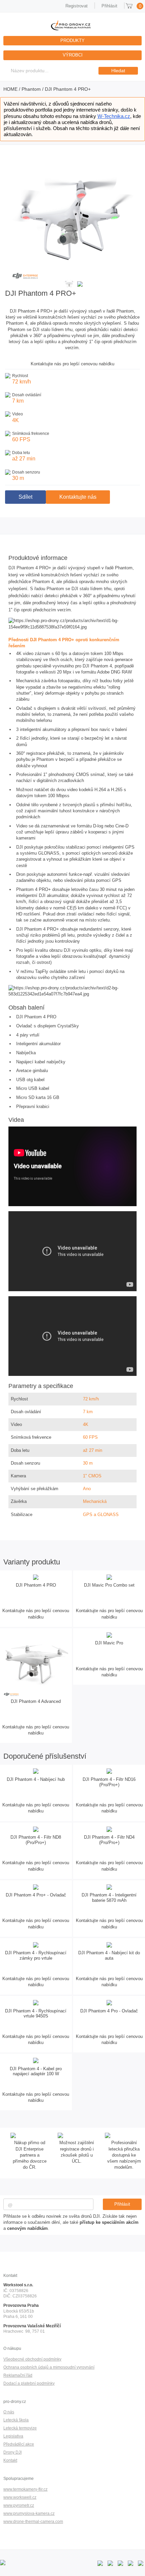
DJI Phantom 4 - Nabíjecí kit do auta (109, 1955)
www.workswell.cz (20, 2497)
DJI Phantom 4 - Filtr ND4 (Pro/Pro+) (109, 1840)
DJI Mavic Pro (109, 1643)
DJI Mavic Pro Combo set (109, 1585)
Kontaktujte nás (78, 497)
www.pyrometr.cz (19, 2505)
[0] (129, 6)
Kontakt (10, 2460)
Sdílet (25, 497)
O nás (9, 2412)
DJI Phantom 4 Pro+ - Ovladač (36, 1895)
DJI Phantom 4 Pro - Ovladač (109, 2011)
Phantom (31, 89)
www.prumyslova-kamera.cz (29, 2513)
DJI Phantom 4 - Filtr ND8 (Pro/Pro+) (36, 1840)
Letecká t (12, 2428)
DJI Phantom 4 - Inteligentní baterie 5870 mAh (109, 1898)
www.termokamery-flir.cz (25, 2489)
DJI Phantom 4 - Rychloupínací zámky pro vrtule (36, 1955)
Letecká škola (16, 2420)
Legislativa (13, 2436)
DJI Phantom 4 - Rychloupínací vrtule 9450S (36, 2014)
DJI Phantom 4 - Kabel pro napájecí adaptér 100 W (36, 2071)
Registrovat (77, 6)
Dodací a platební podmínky (29, 2383)
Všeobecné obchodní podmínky (32, 2359)
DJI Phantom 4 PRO (36, 1585)
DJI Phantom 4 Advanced (36, 1701)
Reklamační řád (18, 2375)
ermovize (28, 2428)
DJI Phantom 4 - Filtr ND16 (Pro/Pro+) (109, 1782)
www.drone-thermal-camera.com (33, 2521)
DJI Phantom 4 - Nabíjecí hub (36, 1779)
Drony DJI (12, 2452)
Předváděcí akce (19, 2444)
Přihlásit (109, 6)
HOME (10, 89)
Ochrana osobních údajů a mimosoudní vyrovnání (49, 2367)
